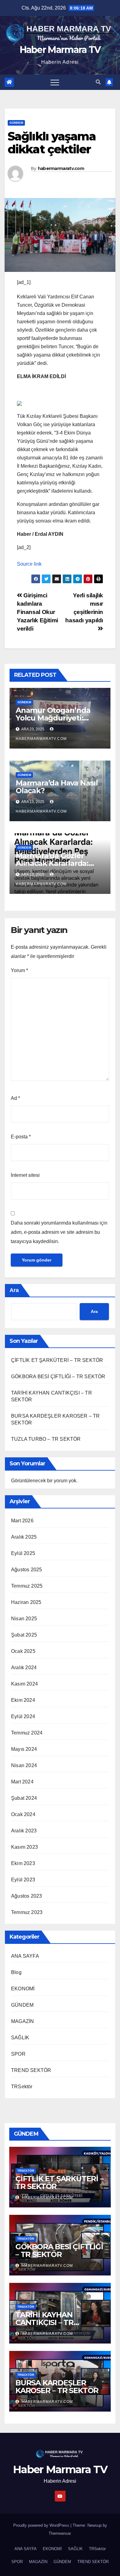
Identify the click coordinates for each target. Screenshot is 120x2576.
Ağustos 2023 (26, 1896)
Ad (15, 1098)
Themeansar (60, 2533)
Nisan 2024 (24, 1765)
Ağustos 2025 (26, 1570)
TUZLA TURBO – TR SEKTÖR (46, 1439)
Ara (14, 1290)
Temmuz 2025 (27, 1586)
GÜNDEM (16, 123)
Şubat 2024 (24, 1798)
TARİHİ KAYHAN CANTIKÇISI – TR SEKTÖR (44, 2322)
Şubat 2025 (24, 1635)
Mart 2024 (22, 1782)
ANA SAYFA (25, 1956)
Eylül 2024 (23, 1716)
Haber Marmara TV (60, 50)
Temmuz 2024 (27, 1733)
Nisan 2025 (24, 1619)
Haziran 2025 (26, 1602)
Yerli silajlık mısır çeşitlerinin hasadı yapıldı (84, 608)
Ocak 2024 (23, 1814)
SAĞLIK (20, 2038)
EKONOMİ (23, 1989)
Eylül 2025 (23, 1553)
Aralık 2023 (24, 1831)
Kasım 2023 (24, 1847)
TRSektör (22, 2087)
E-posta (21, 1137)
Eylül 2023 (23, 1880)
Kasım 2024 (24, 1684)
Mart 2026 (22, 1521)
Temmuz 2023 (27, 1912)
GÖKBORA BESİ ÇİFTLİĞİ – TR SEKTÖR (58, 1377)
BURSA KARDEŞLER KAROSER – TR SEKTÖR (57, 2387)
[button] (98, 82)
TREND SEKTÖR (31, 2070)
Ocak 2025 (23, 1651)
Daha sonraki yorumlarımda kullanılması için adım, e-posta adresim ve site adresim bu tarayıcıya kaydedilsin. (59, 1232)
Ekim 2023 (23, 1863)
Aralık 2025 (24, 1537)
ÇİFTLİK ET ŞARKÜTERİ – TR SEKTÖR (57, 1360)
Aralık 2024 (24, 1668)
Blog (16, 1972)
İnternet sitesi (25, 1175)
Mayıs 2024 (24, 1749)
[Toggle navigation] (55, 82)
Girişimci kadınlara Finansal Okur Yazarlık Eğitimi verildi (38, 612)
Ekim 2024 (23, 1700)
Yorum (19, 970)
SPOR (18, 2054)
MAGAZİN (22, 2021)
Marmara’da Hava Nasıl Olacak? (57, 787)
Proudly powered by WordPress (42, 2525)
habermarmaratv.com (61, 168)
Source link (29, 564)
